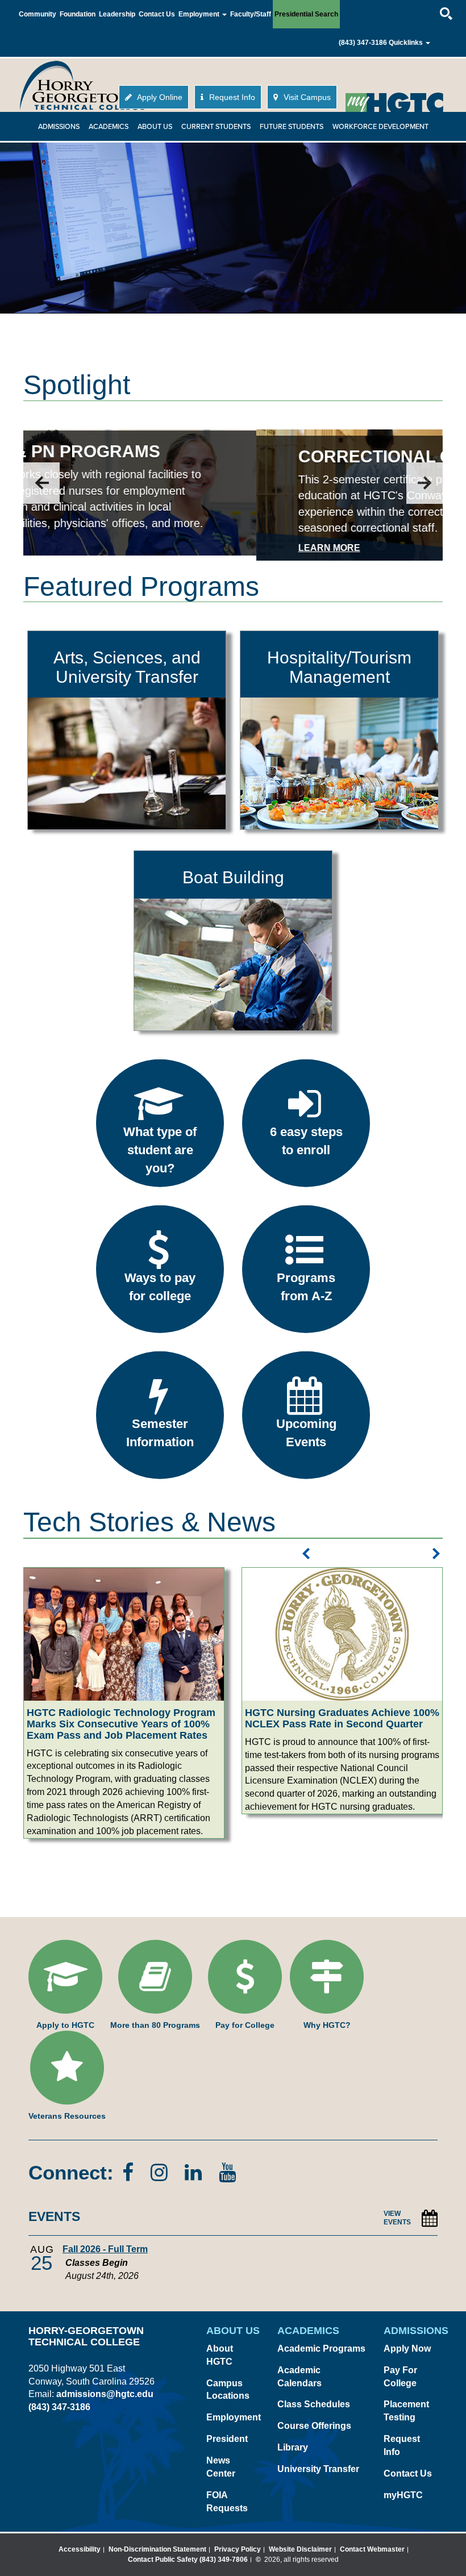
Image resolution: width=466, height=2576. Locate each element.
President (227, 2439)
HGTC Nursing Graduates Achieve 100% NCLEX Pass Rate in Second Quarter (342, 1718)
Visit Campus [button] (306, 97)
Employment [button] (200, 14)
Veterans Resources (67, 2116)
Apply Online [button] (159, 97)
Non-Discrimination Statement (157, 2549)
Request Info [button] (231, 97)
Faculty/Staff (251, 14)
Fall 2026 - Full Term (105, 2249)
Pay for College (245, 2025)
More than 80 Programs (155, 2025)
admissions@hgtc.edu (105, 2394)
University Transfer (318, 2469)
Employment (234, 2417)
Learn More (96, 548)
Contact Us (157, 14)
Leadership (117, 14)
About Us (155, 127)
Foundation (78, 14)
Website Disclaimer (300, 2549)
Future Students (292, 127)
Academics (109, 127)
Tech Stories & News (149, 1522)
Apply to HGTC (65, 2025)
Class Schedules (314, 2404)
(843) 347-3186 (363, 43)
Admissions (59, 127)
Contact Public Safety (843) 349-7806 (188, 2560)
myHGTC (403, 2495)
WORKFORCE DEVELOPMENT (380, 127)
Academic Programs (321, 2349)
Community (38, 14)
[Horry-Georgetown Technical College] (82, 85)
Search (436, 3)
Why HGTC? (327, 2025)
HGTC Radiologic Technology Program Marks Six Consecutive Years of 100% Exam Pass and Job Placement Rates (121, 1724)
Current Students (216, 127)
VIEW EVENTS (397, 2218)
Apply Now (407, 2349)
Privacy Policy (238, 2549)
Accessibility (80, 2549)
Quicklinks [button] (407, 43)
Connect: (71, 2172)
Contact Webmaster (372, 2549)
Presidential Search (306, 14)
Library (293, 2447)
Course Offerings (314, 2426)
